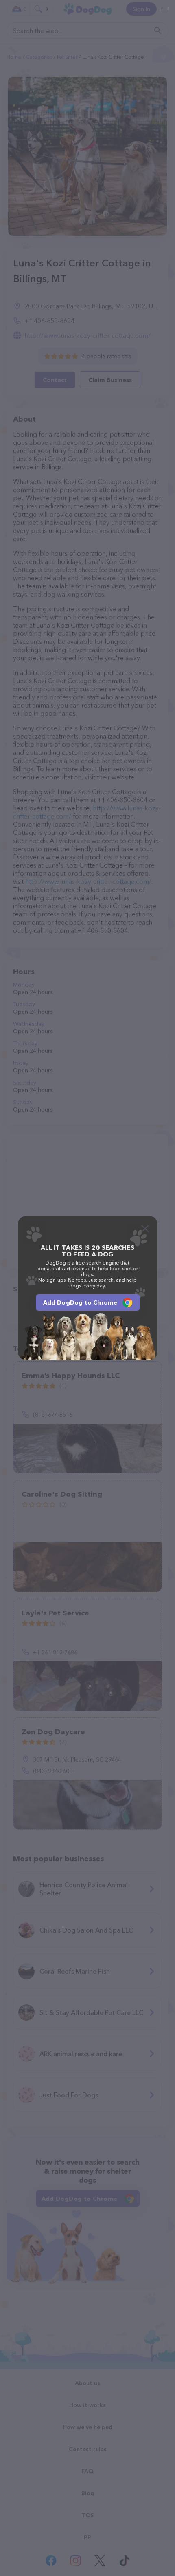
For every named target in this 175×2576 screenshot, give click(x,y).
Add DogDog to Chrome (80, 1302)
